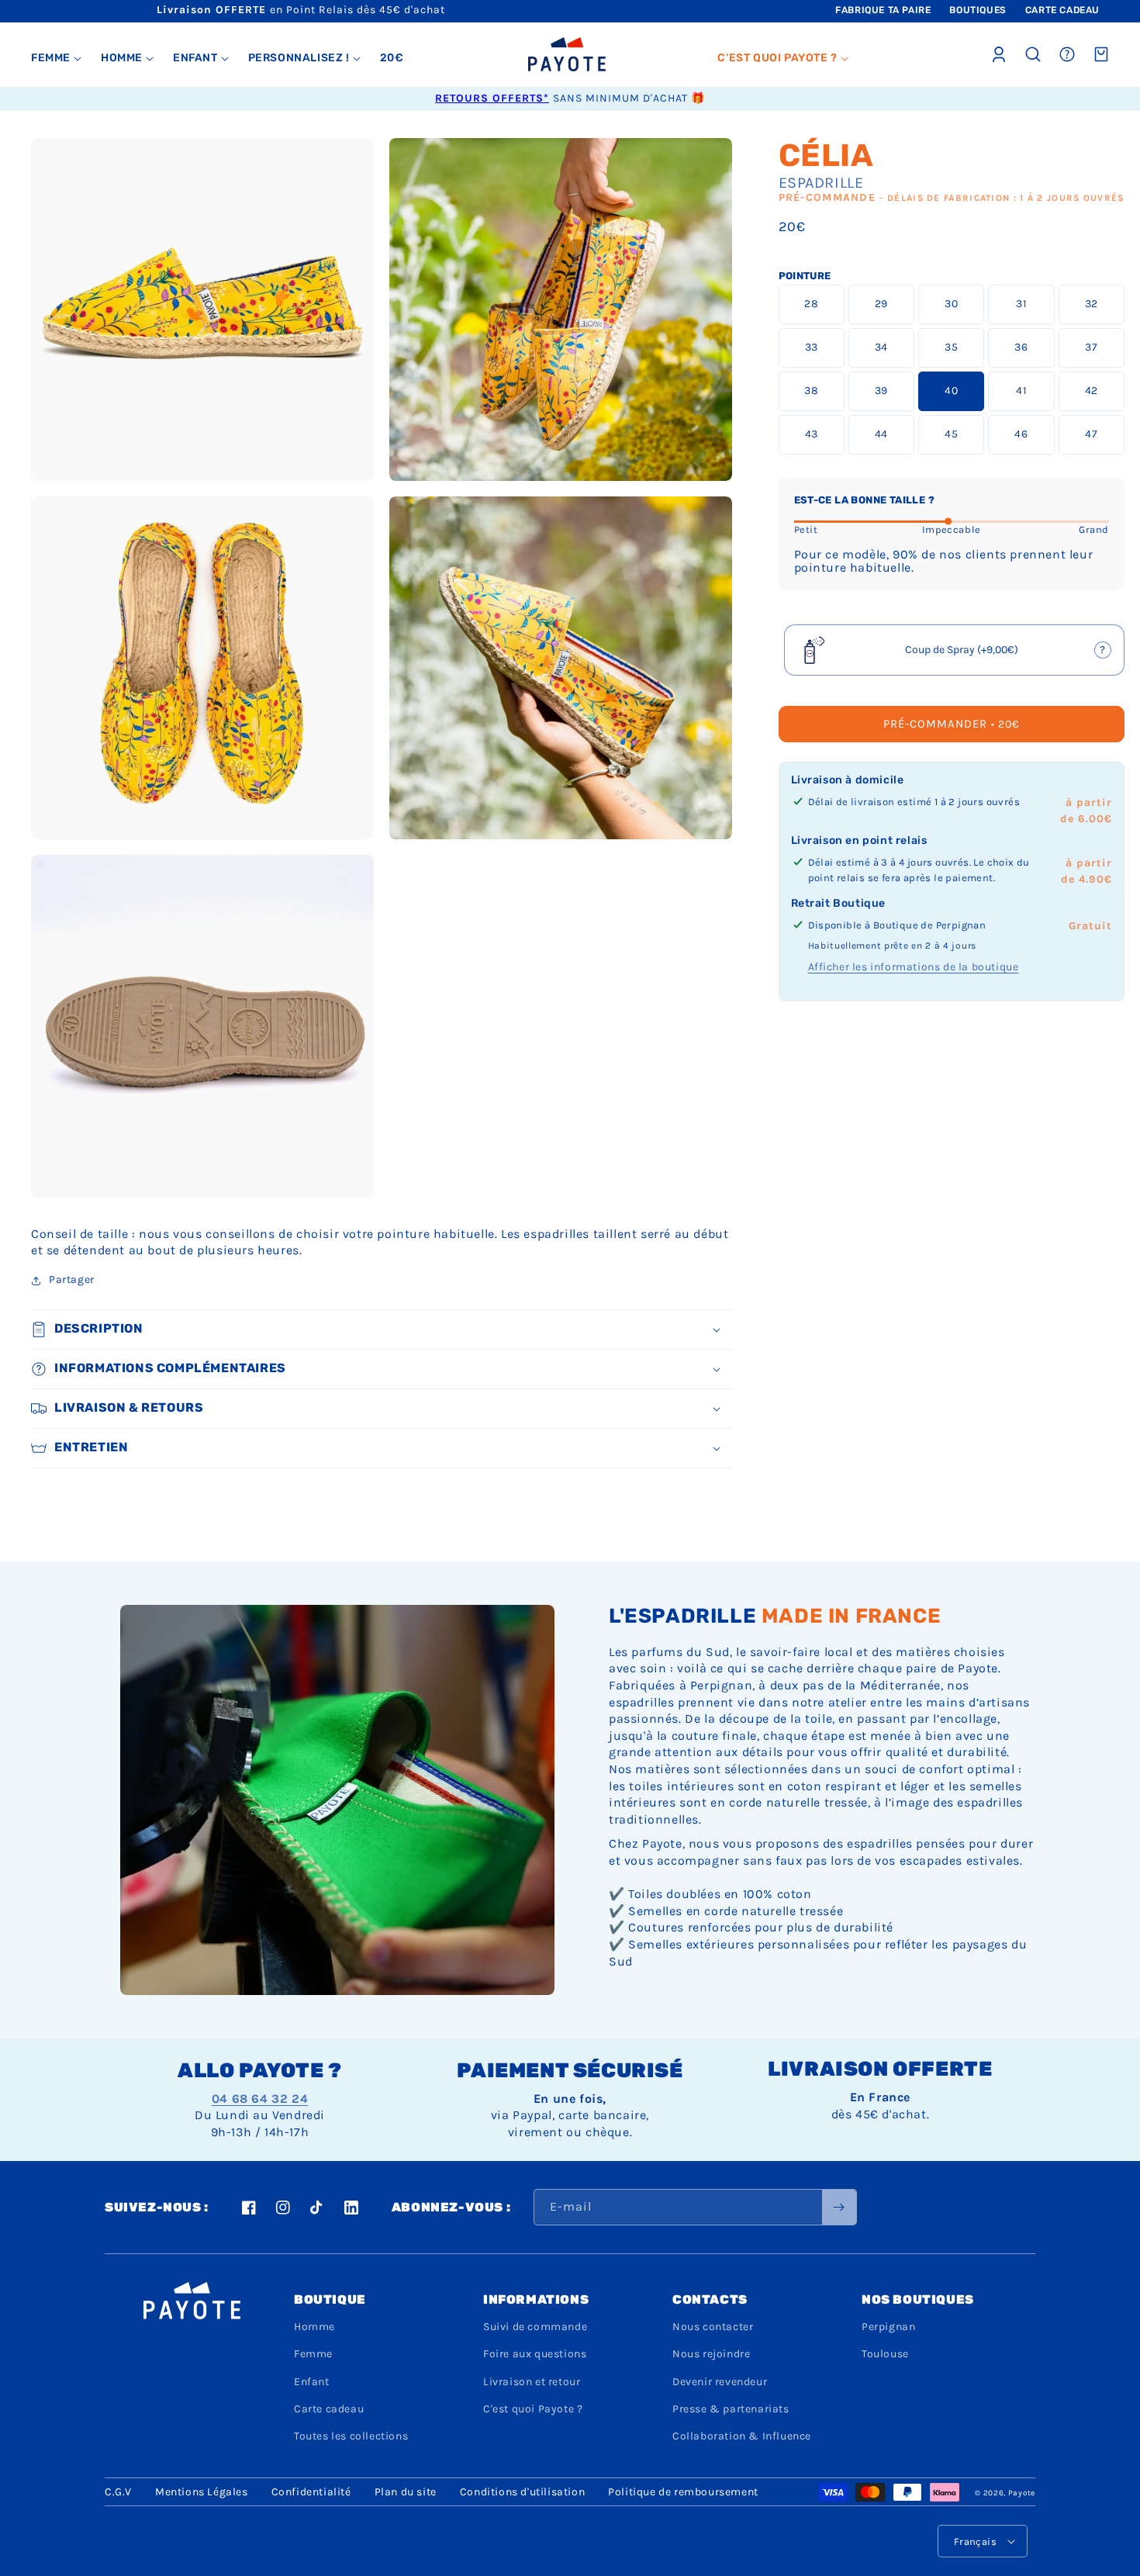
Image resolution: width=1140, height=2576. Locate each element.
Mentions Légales (202, 2492)
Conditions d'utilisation (522, 2492)
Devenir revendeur (720, 2382)
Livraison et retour (532, 2382)
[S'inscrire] (839, 2207)
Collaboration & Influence (742, 2436)
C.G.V (118, 2492)
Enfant (312, 2382)
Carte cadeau (329, 2409)
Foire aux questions (535, 2354)
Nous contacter (713, 2327)
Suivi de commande (535, 2327)
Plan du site (406, 2492)
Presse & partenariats (731, 2409)
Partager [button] (72, 1279)
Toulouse (885, 2354)
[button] (57, 58)
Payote (1022, 2493)
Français (975, 2541)
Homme (314, 2327)
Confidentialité (311, 2492)
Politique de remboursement (683, 2492)
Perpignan (888, 2327)
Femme (313, 2354)
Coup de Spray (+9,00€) (955, 655)
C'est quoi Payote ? (533, 2409)
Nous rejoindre (711, 2354)
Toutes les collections (351, 2436)
